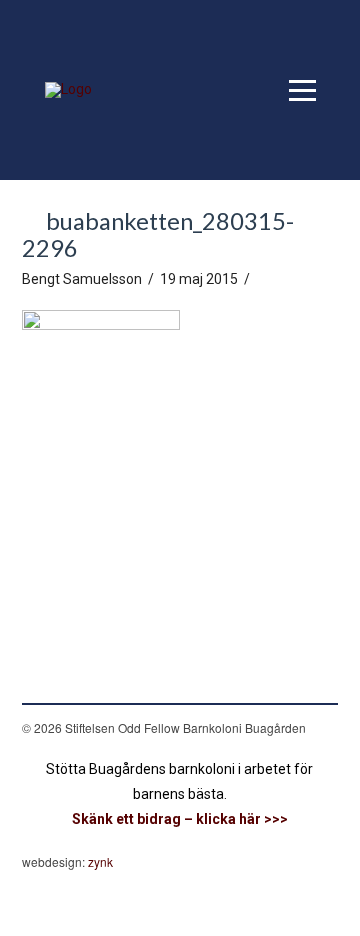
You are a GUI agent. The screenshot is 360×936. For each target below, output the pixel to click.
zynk (100, 861)
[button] (302, 90)
